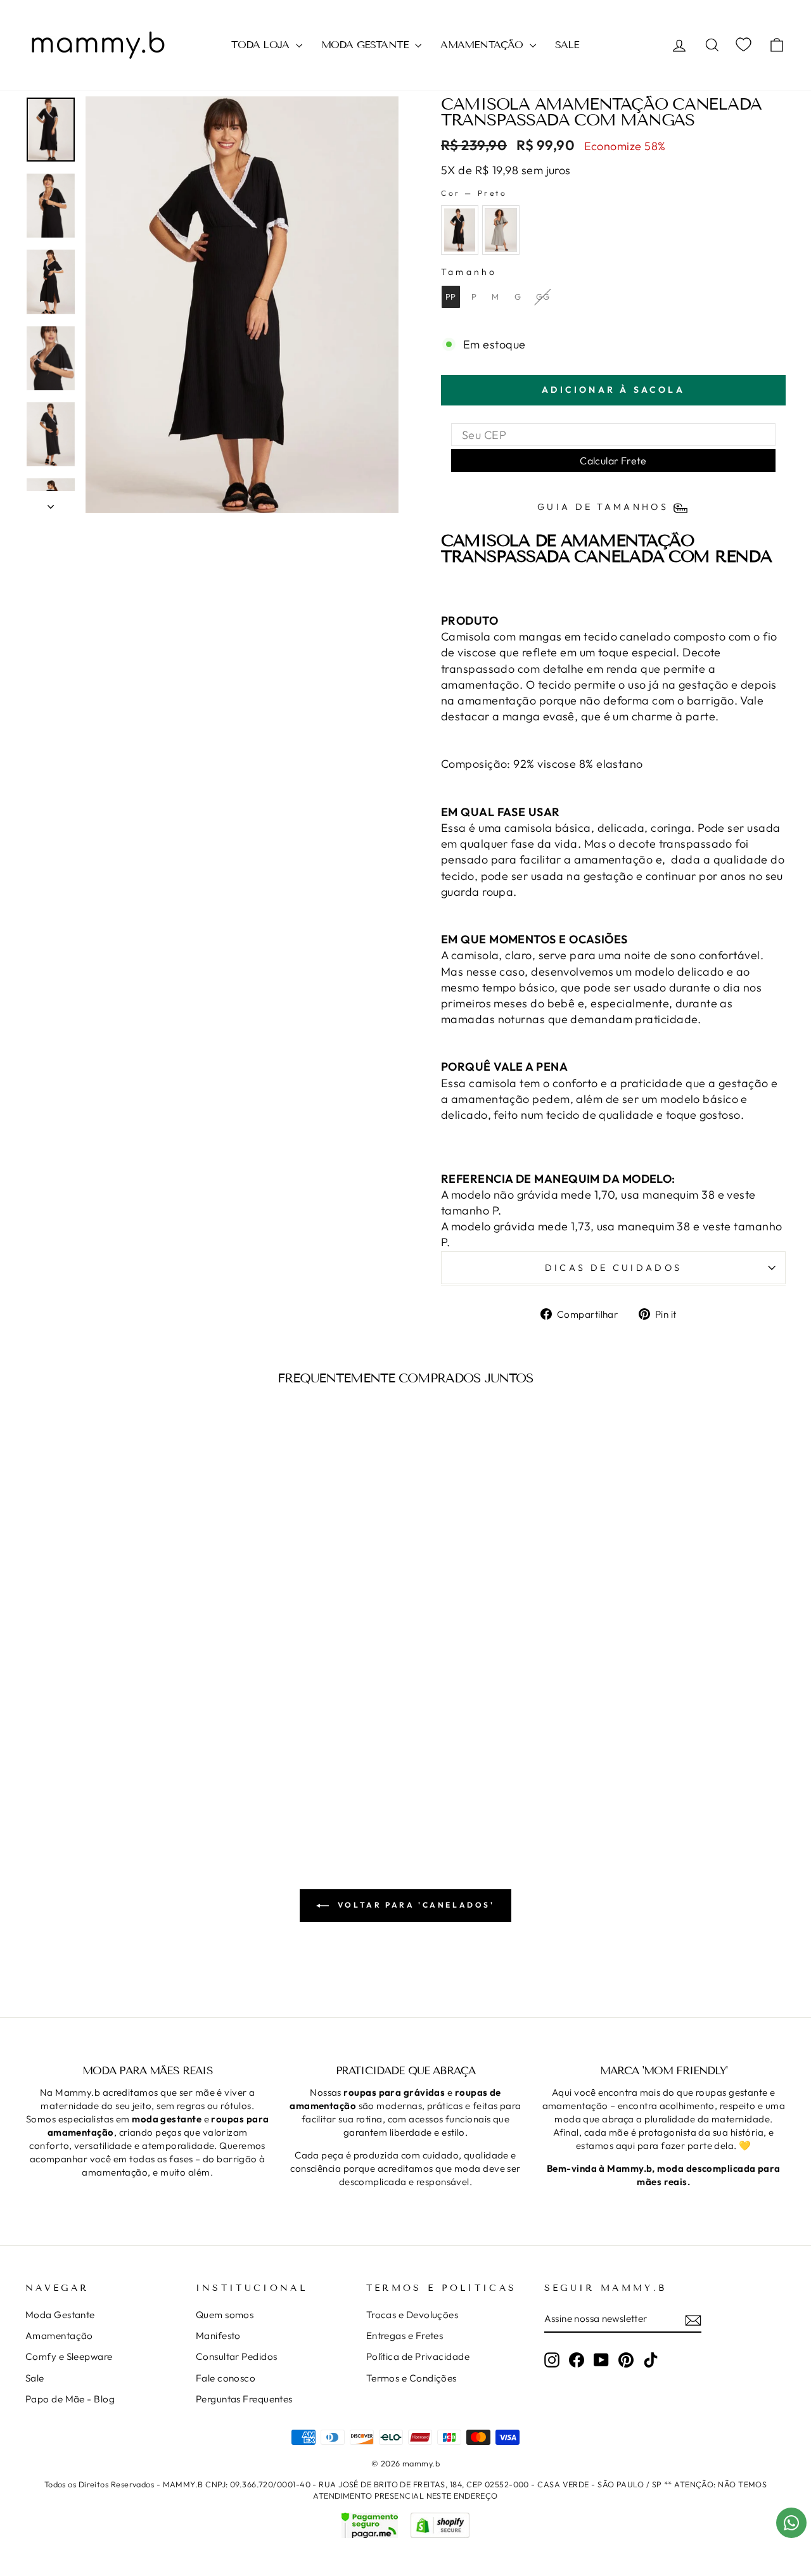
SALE (567, 45)
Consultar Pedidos (237, 2356)
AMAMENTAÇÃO (483, 45)
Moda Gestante (60, 2315)
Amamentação (59, 2336)
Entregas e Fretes (405, 2336)
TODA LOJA (262, 45)
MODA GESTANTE (367, 45)
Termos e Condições (412, 2378)
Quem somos (225, 2315)
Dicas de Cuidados (613, 1268)
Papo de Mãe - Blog (70, 2399)
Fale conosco (226, 2378)
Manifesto (218, 2336)
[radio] (460, 230)
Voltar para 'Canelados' (414, 1905)
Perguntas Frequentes (244, 2399)
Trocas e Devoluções (412, 2315)
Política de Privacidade (418, 2356)
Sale (35, 2378)
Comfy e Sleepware (69, 2356)
